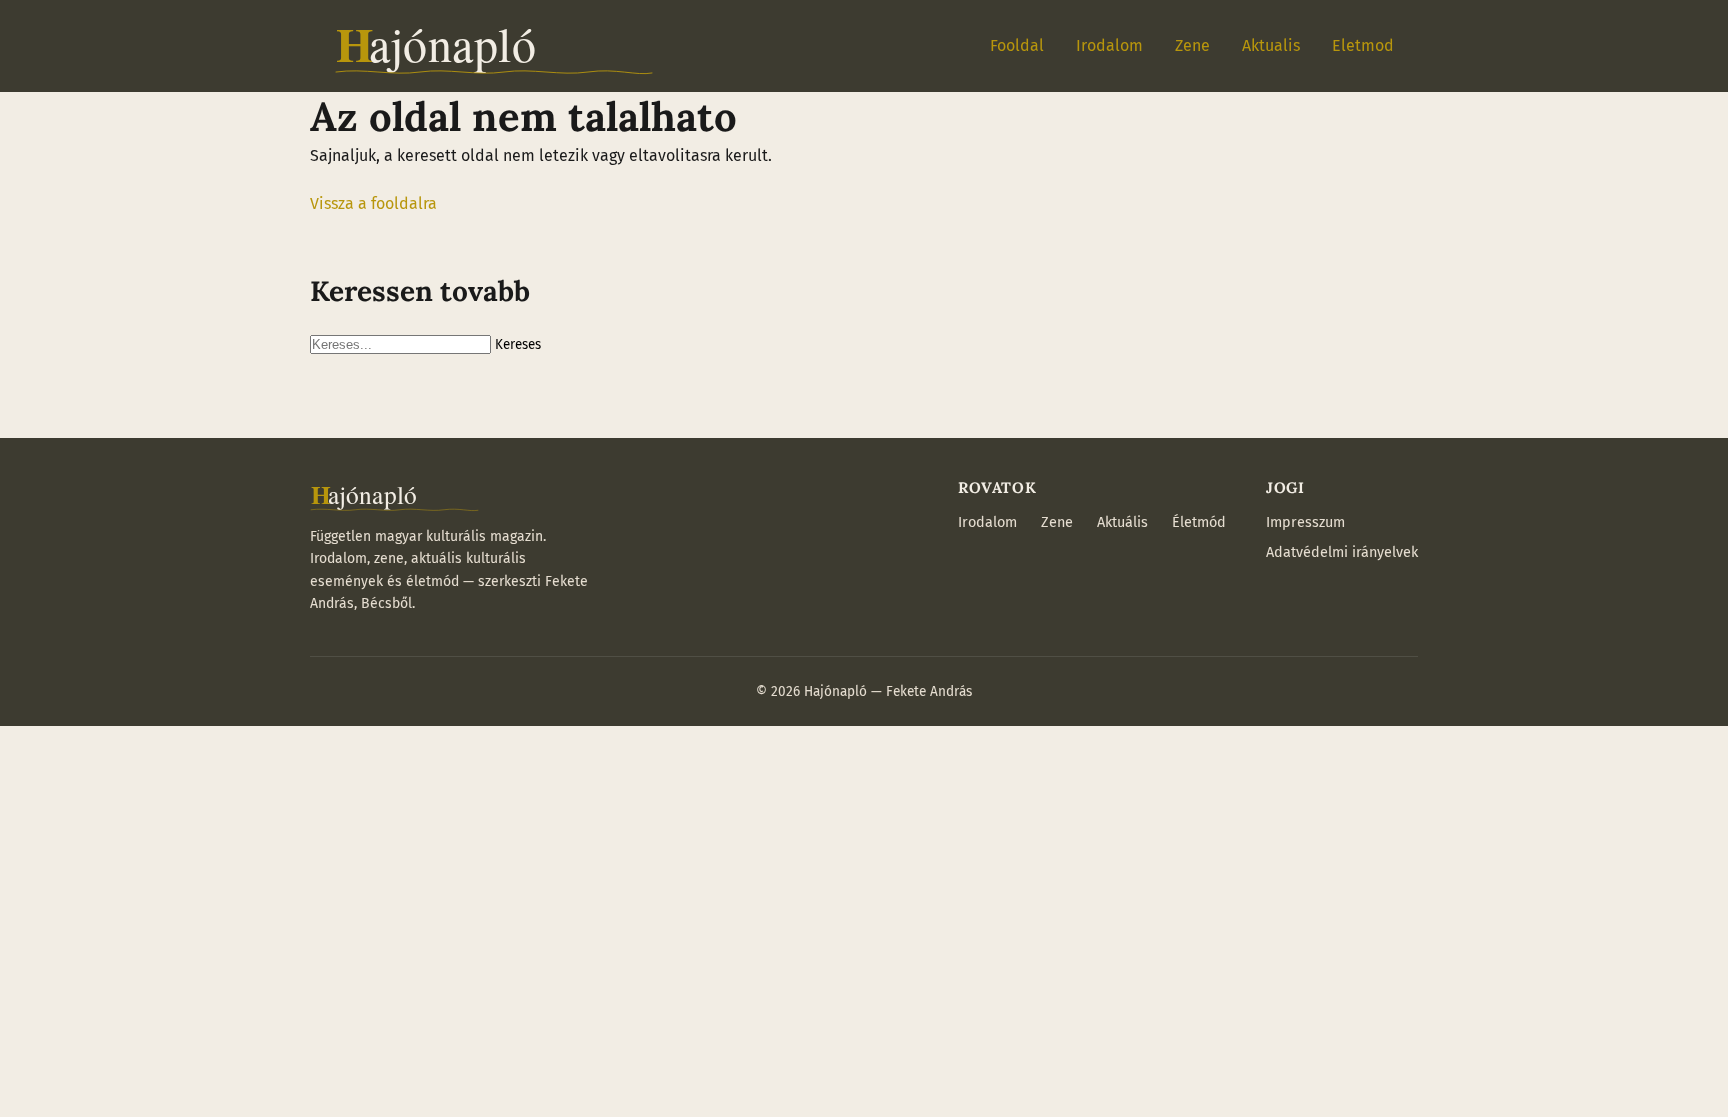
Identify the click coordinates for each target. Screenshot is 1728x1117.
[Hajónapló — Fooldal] (494, 46)
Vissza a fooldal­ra (373, 203)
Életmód (1199, 522)
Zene (1192, 45)
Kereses (518, 345)
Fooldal (1017, 45)
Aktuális (1122, 522)
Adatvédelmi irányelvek (1342, 552)
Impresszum (1305, 522)
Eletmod (1363, 45)
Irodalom (1109, 45)
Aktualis (1271, 45)
